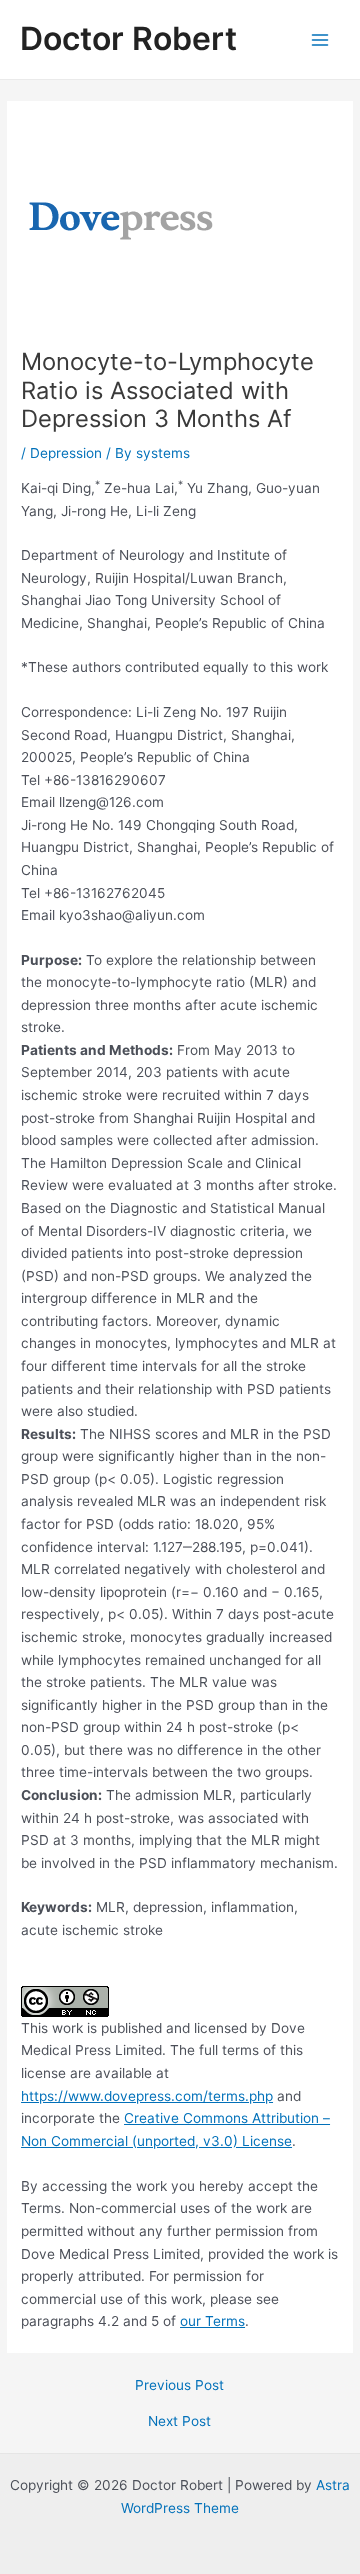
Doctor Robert (128, 38)
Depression (66, 453)
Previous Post (179, 2386)
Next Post (179, 2422)
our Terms (212, 2321)
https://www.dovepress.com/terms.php (147, 2096)
